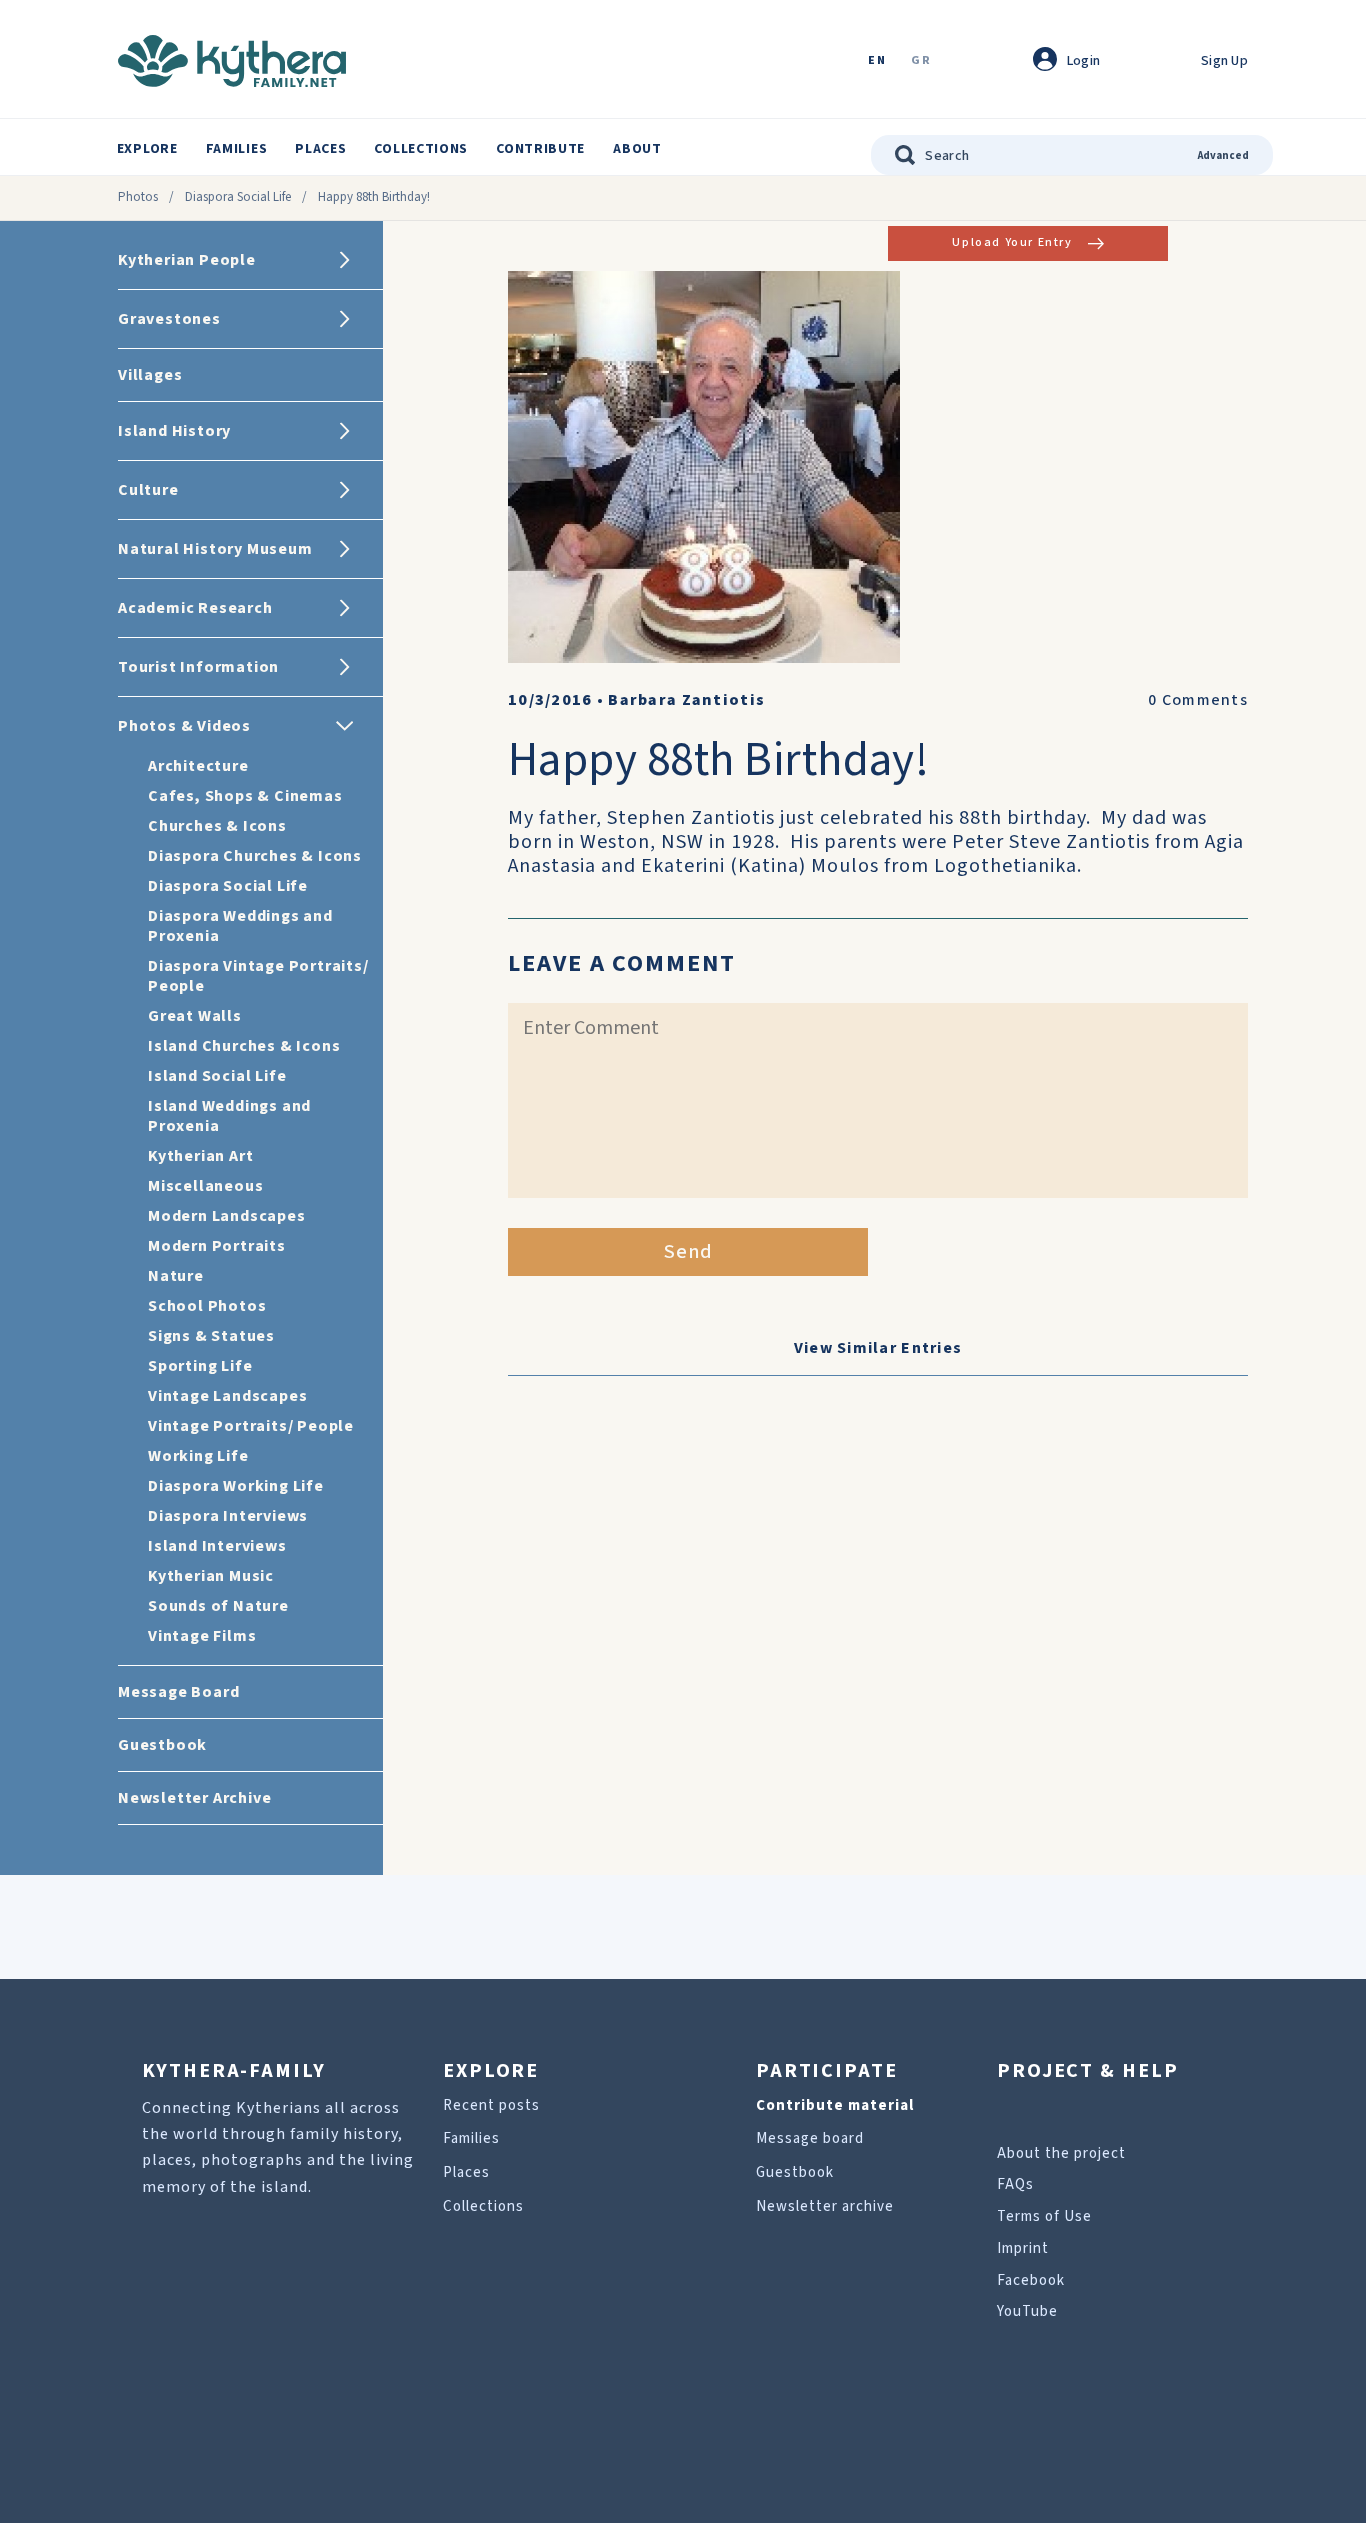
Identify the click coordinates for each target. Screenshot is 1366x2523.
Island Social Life (217, 1076)
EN (877, 61)
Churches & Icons (217, 826)
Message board (810, 2138)
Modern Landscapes (227, 1216)
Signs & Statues (211, 1336)
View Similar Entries (878, 1348)
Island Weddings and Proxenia (229, 1116)
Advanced (1223, 155)
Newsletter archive (825, 2206)
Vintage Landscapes (227, 1396)
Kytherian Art (200, 1156)
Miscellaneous (205, 1186)
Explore (147, 149)
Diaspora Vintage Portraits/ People (258, 976)
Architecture (198, 766)
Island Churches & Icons (244, 1046)
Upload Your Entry (1012, 242)
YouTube (1027, 2311)
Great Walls (195, 1016)
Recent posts (491, 2105)
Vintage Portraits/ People (251, 1426)
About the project (1061, 2153)
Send (688, 1252)
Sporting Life (200, 1366)
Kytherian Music (211, 1576)
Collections (421, 149)
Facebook (1031, 2280)
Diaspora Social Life (238, 197)
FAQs (1015, 2184)
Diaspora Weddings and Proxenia (240, 926)
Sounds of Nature (218, 1606)
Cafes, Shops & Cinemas (245, 796)
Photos (138, 197)
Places (320, 149)
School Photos (207, 1306)
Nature (176, 1276)
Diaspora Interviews (228, 1516)
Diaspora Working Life (236, 1486)
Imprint (1023, 2248)
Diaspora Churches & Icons (255, 856)
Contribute (540, 149)
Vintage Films (202, 1636)
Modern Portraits (217, 1246)
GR (921, 61)
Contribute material (835, 2105)
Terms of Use (1044, 2216)
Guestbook (795, 2172)
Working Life (198, 1456)
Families (237, 149)
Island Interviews (217, 1546)
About (637, 149)
